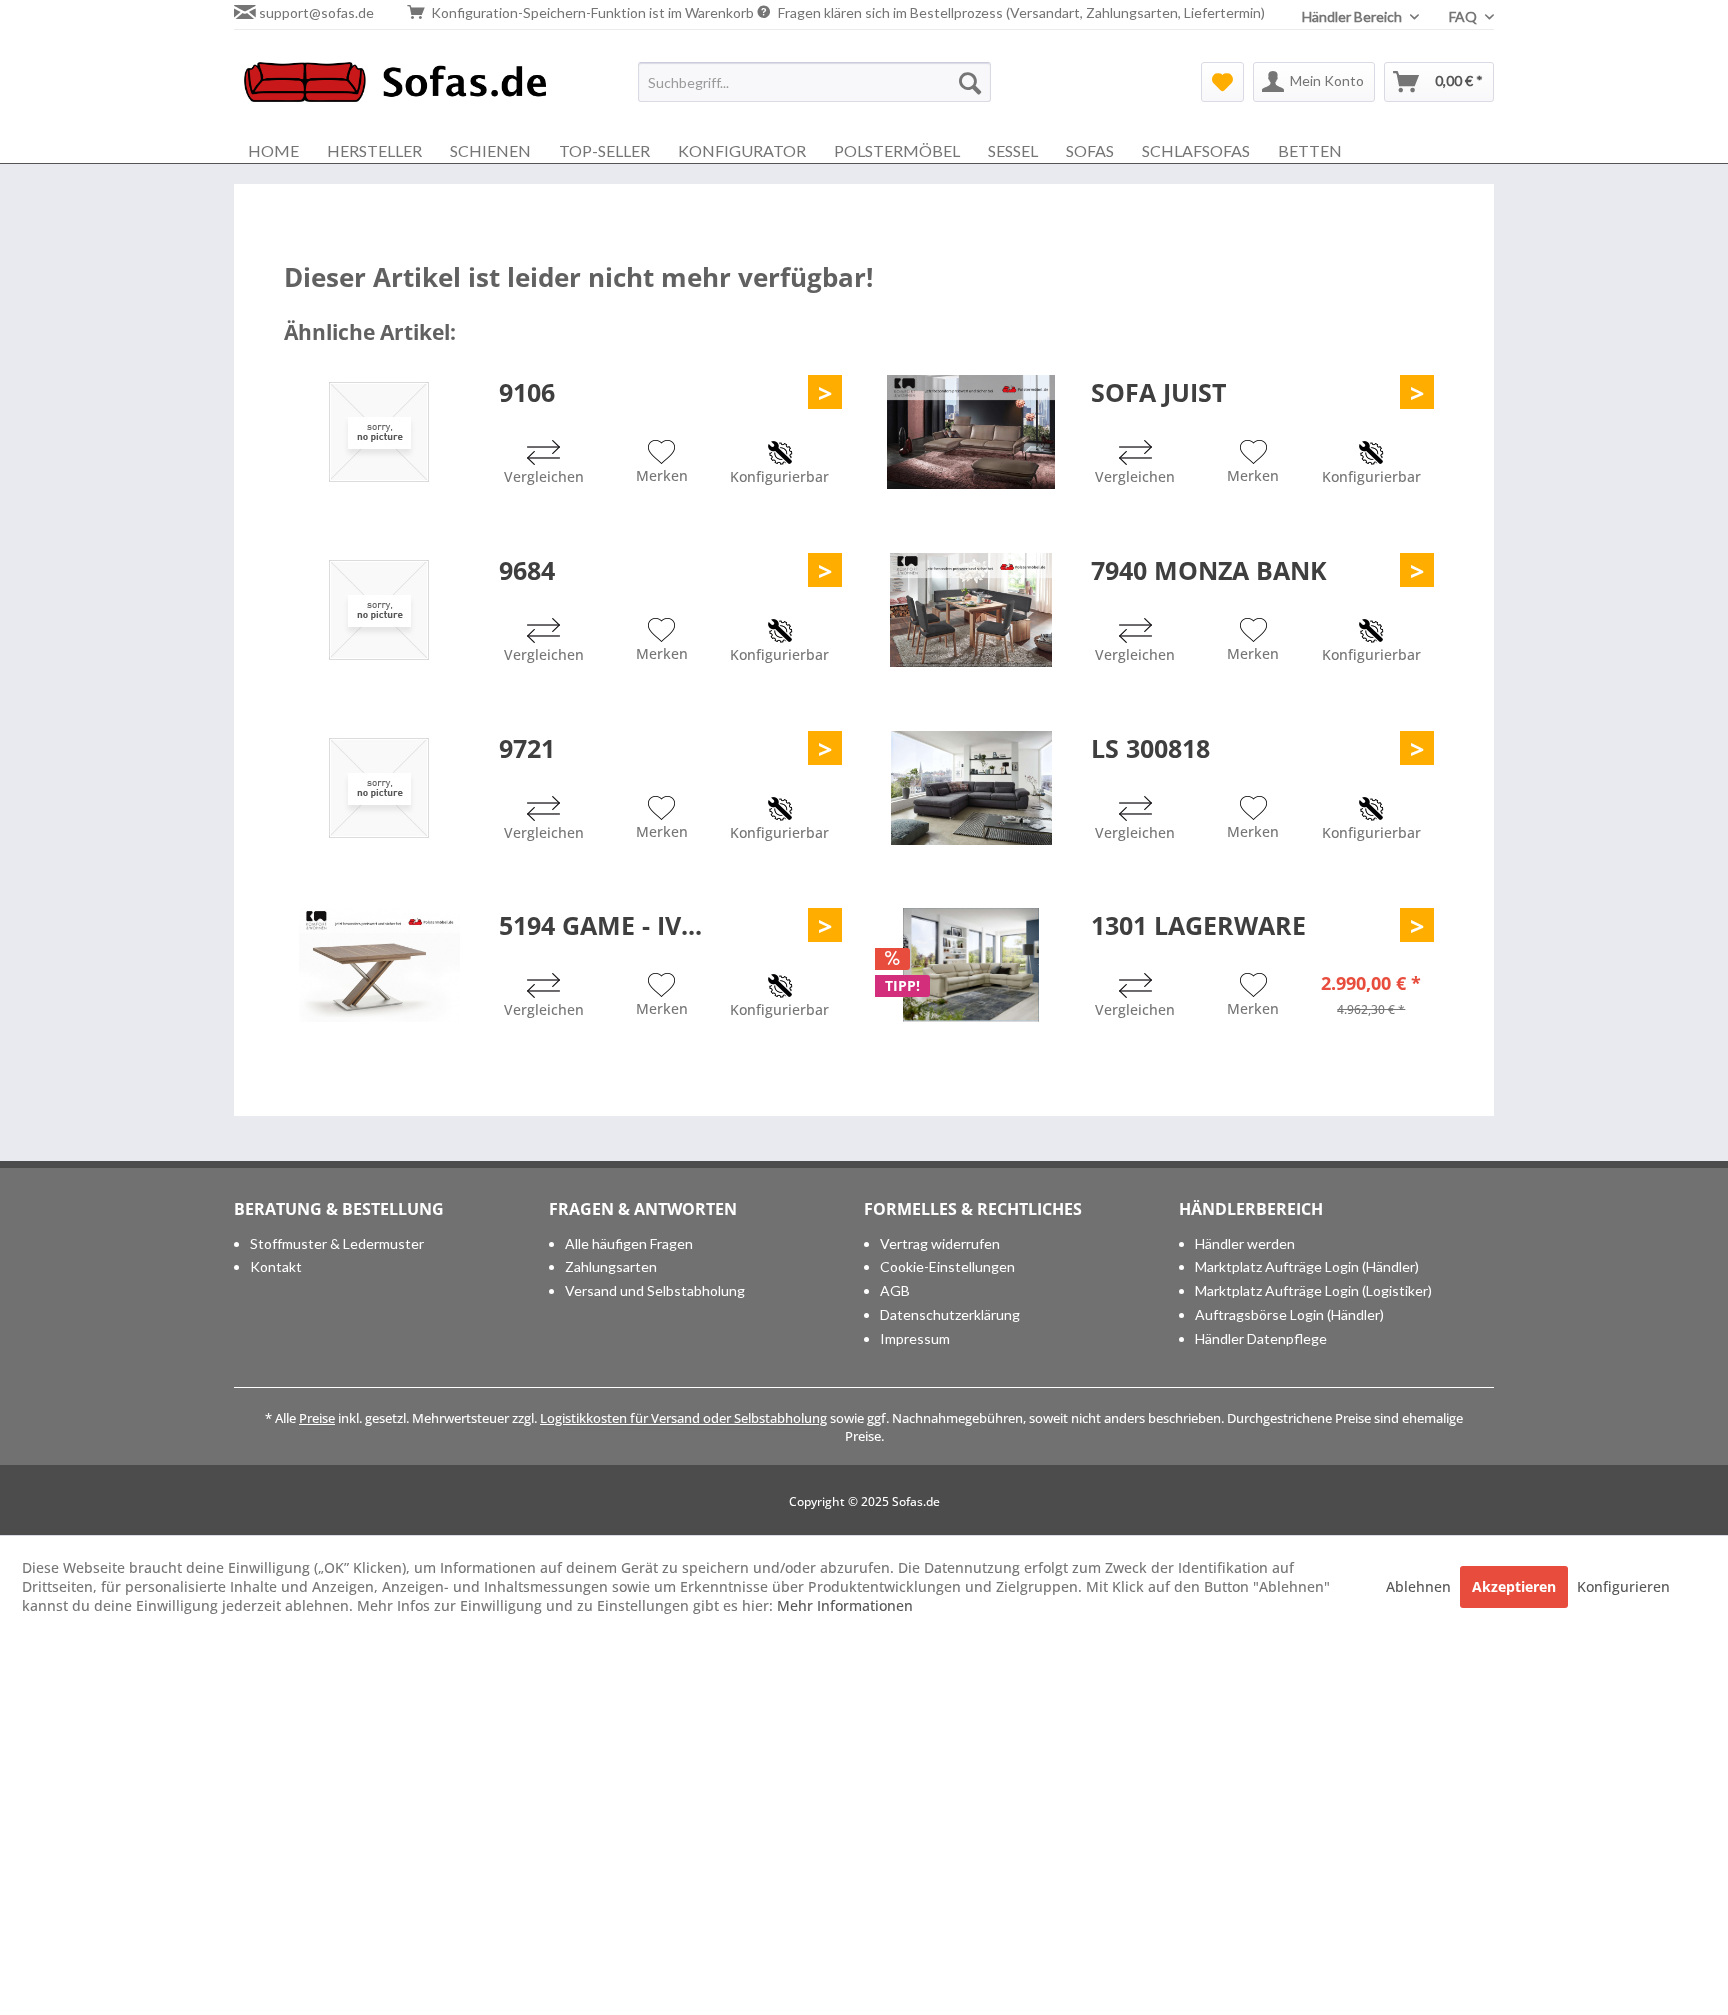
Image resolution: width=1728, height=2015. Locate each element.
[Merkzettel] (1222, 82)
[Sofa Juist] (971, 432)
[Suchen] (970, 82)
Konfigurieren (1623, 1586)
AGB (895, 1290)
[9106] (379, 432)
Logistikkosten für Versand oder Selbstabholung (683, 1418)
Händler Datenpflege (1261, 1338)
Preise (317, 1418)
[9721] (379, 788)
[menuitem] (814, 82)
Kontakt (276, 1266)
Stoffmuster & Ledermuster (337, 1243)
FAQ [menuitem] (1464, 16)
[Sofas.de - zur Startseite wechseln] (395, 87)
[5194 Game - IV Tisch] (379, 965)
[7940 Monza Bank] (971, 610)
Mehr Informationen (845, 1605)
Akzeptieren (1514, 1586)
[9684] (379, 610)
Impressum (915, 1338)
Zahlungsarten (611, 1266)
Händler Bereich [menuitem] (1353, 16)
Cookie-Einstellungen (947, 1266)
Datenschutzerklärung (950, 1314)
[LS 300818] (971, 788)
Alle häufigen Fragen (629, 1243)
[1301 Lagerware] (971, 965)
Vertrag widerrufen (940, 1243)
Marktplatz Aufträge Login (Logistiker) (1313, 1290)
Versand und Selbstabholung (655, 1290)
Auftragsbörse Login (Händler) (1289, 1314)
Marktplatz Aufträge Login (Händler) (1307, 1266)
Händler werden (1245, 1243)
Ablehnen (1420, 1586)
